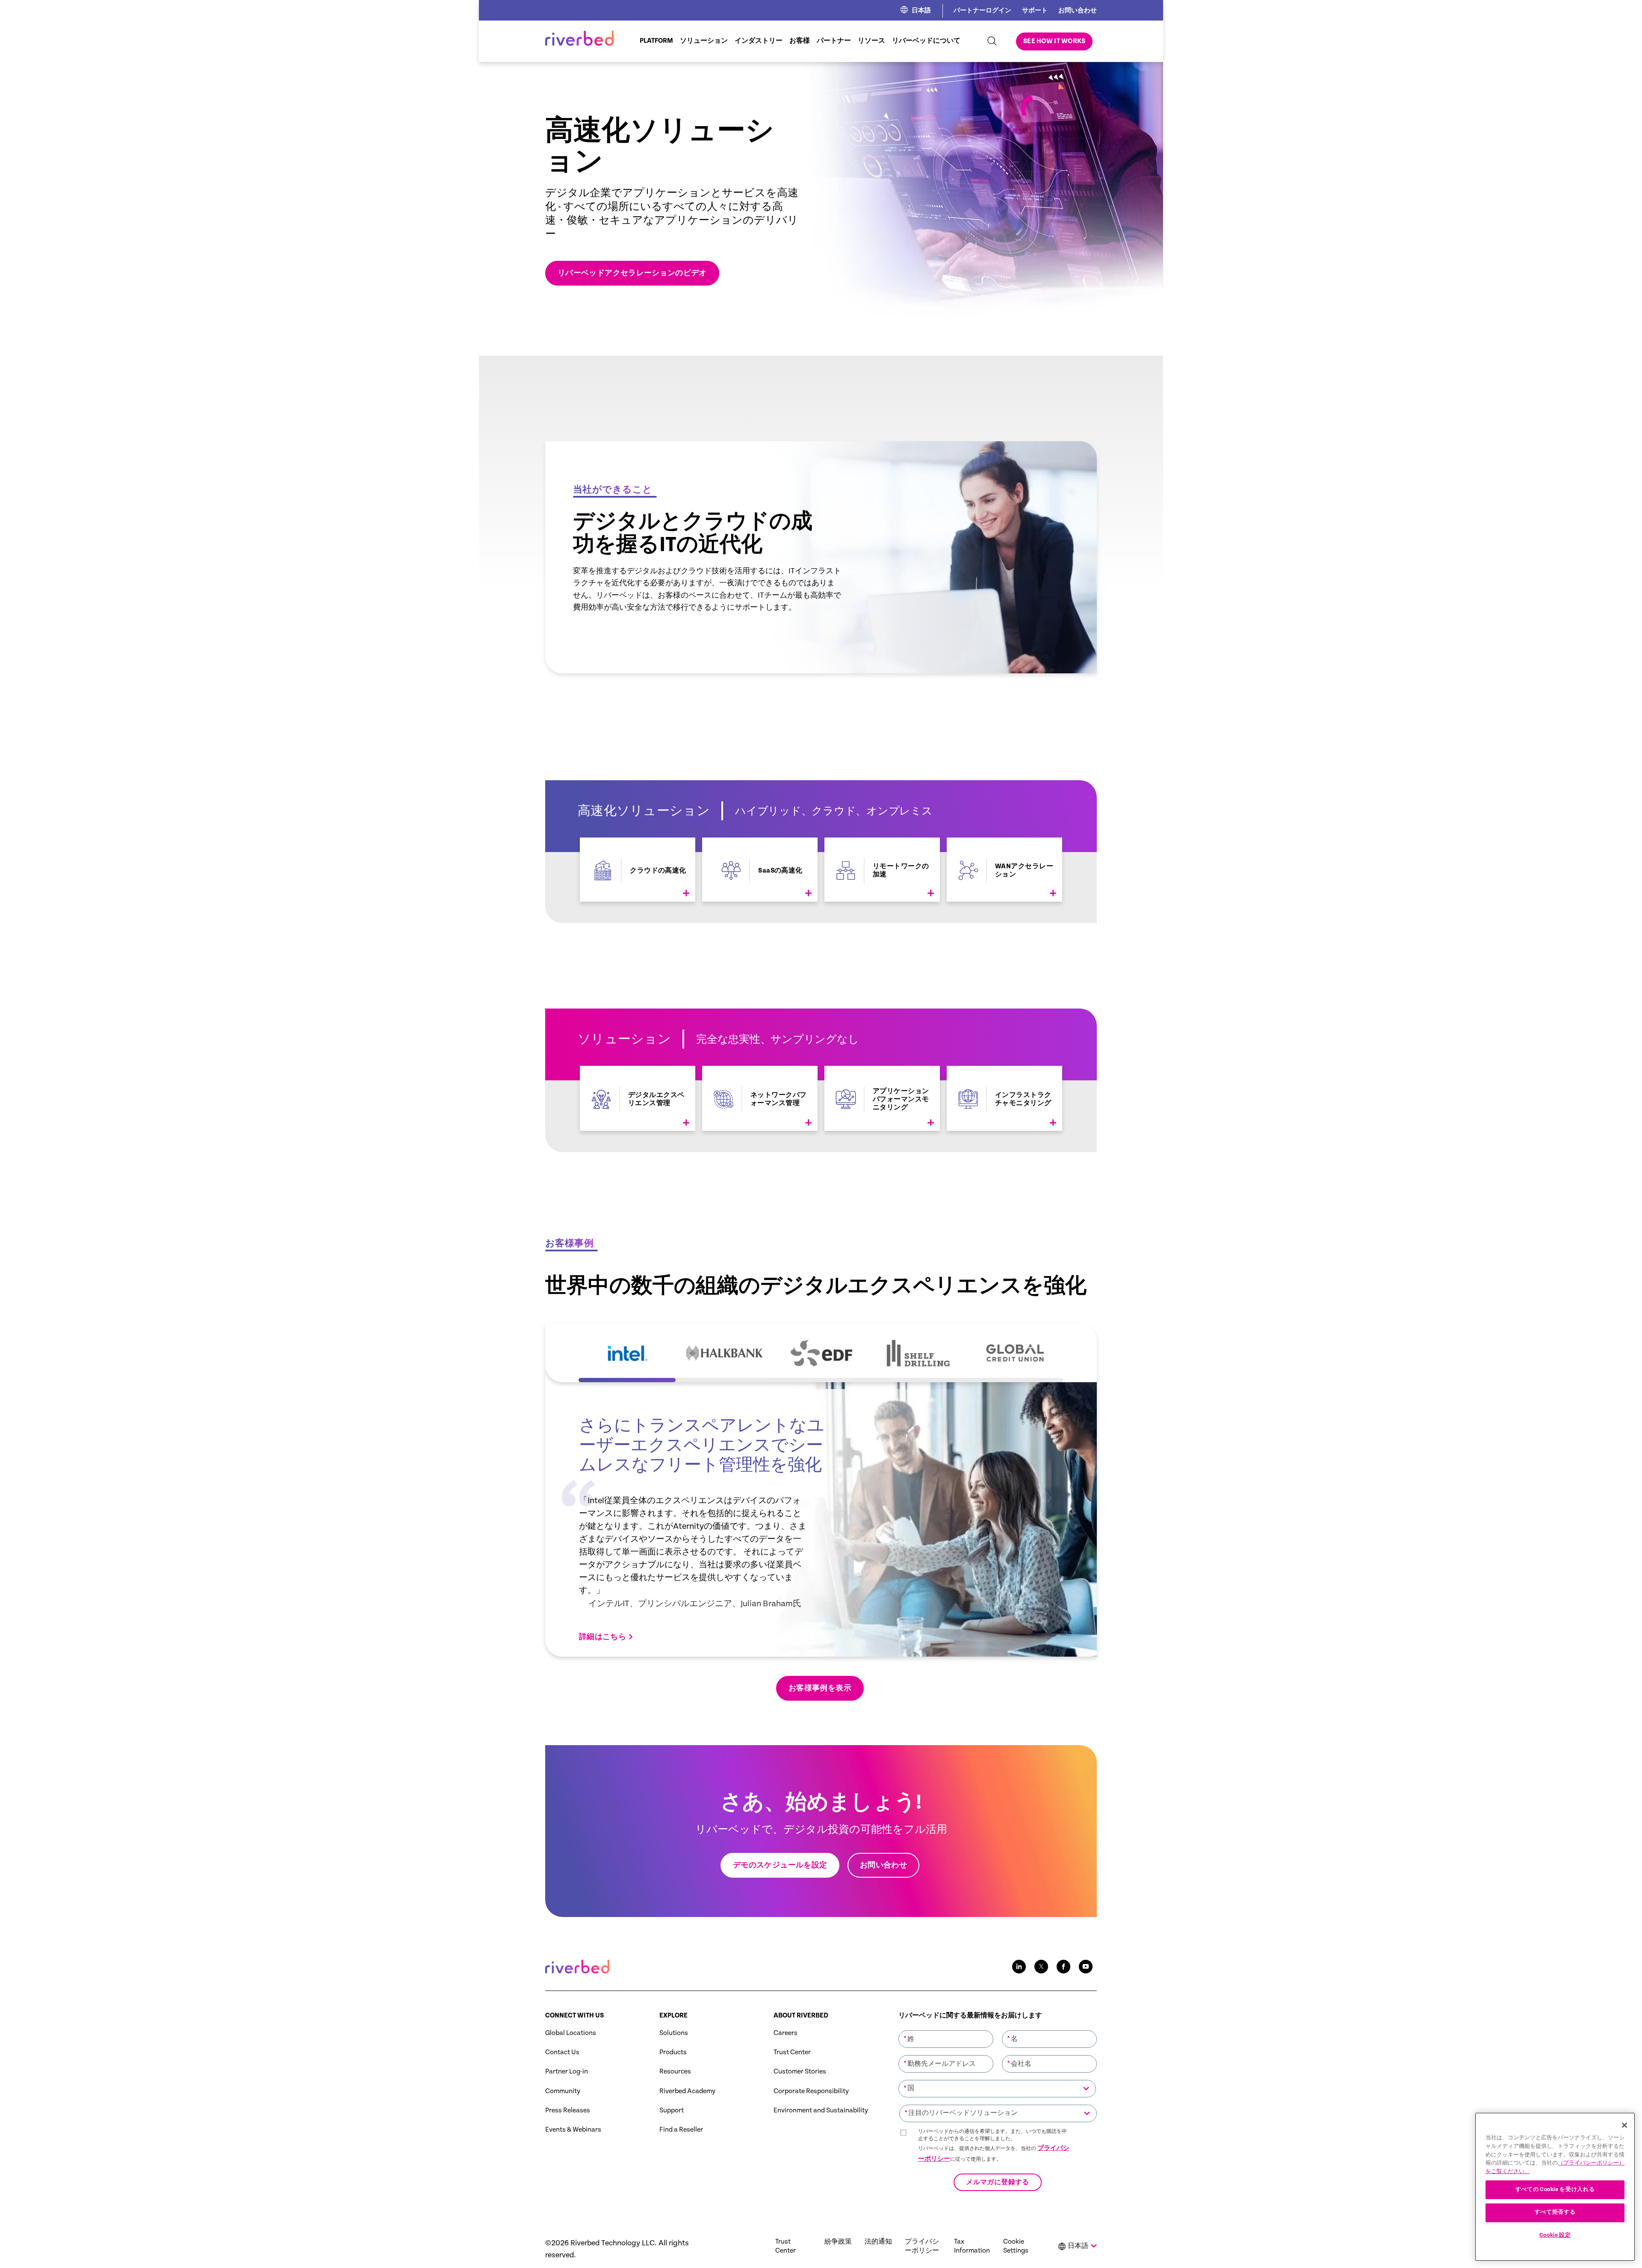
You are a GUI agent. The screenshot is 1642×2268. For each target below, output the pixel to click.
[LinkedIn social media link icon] (1019, 1967)
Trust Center (792, 2052)
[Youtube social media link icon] (1086, 1967)
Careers (786, 2033)
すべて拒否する (1555, 2212)
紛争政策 (838, 2242)
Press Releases (568, 2110)
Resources (675, 2072)
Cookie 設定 (1555, 2235)
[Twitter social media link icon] (1041, 1967)
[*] (946, 2029)
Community (563, 2091)
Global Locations (571, 2033)
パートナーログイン (982, 10)
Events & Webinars (573, 2130)
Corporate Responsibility (811, 2091)
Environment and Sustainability (821, 2110)
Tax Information (972, 2246)
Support (672, 2110)
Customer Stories (800, 2072)
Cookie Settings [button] (1016, 2246)
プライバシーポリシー (922, 2246)
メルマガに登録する (997, 2183)
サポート (1035, 10)
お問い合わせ (1078, 10)
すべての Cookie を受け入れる (1555, 2189)
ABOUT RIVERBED (801, 2016)
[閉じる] (1624, 2125)
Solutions (674, 2033)
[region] (1555, 2187)
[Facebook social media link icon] (1063, 1967)
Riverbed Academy (687, 2091)
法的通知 (878, 2242)
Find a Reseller (681, 2130)
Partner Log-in (567, 2072)
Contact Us (562, 2052)
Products (673, 2052)
